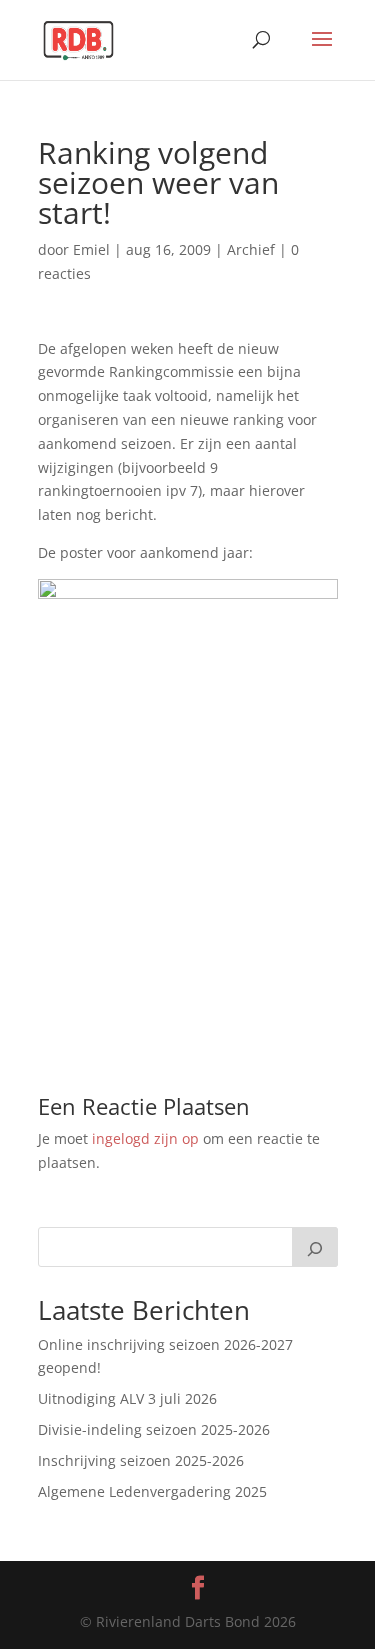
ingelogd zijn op (145, 1138)
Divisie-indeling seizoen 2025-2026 (154, 1429)
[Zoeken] (315, 1247)
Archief (251, 249)
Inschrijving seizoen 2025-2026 (141, 1460)
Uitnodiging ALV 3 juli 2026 (127, 1398)
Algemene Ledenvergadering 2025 (152, 1491)
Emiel (91, 249)
